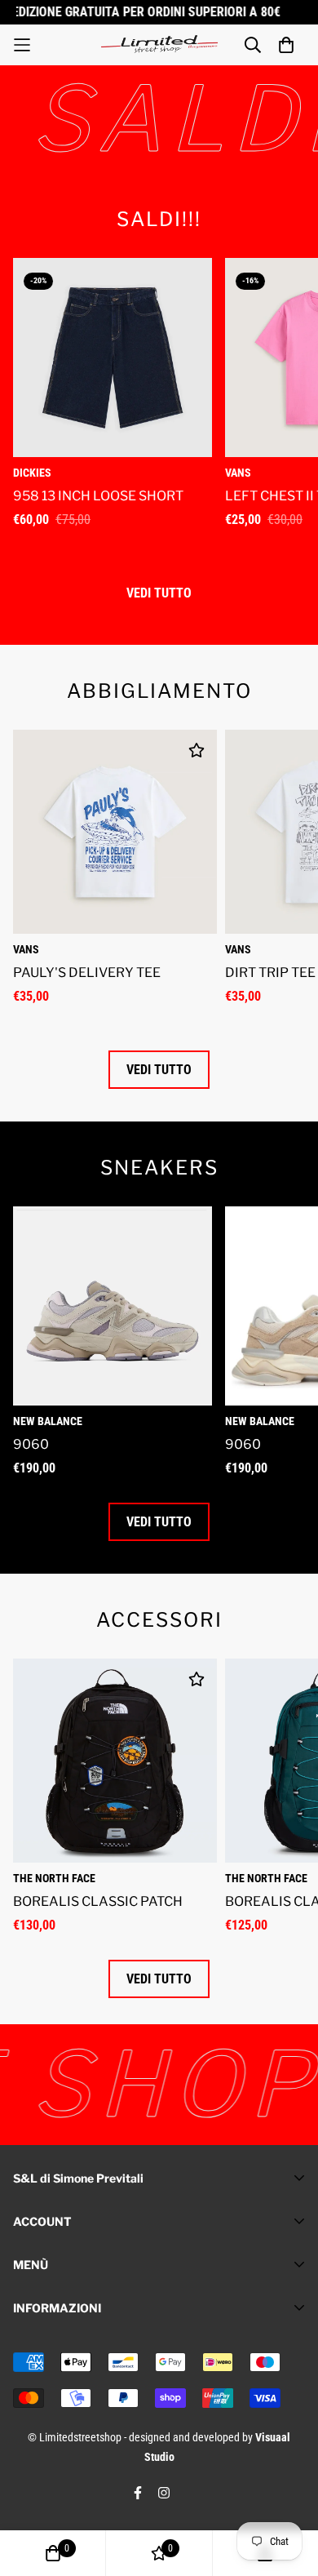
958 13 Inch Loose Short (98, 496)
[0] (53, 2553)
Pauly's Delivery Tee (87, 973)
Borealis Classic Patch (98, 1901)
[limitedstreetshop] (159, 44)
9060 (31, 1444)
